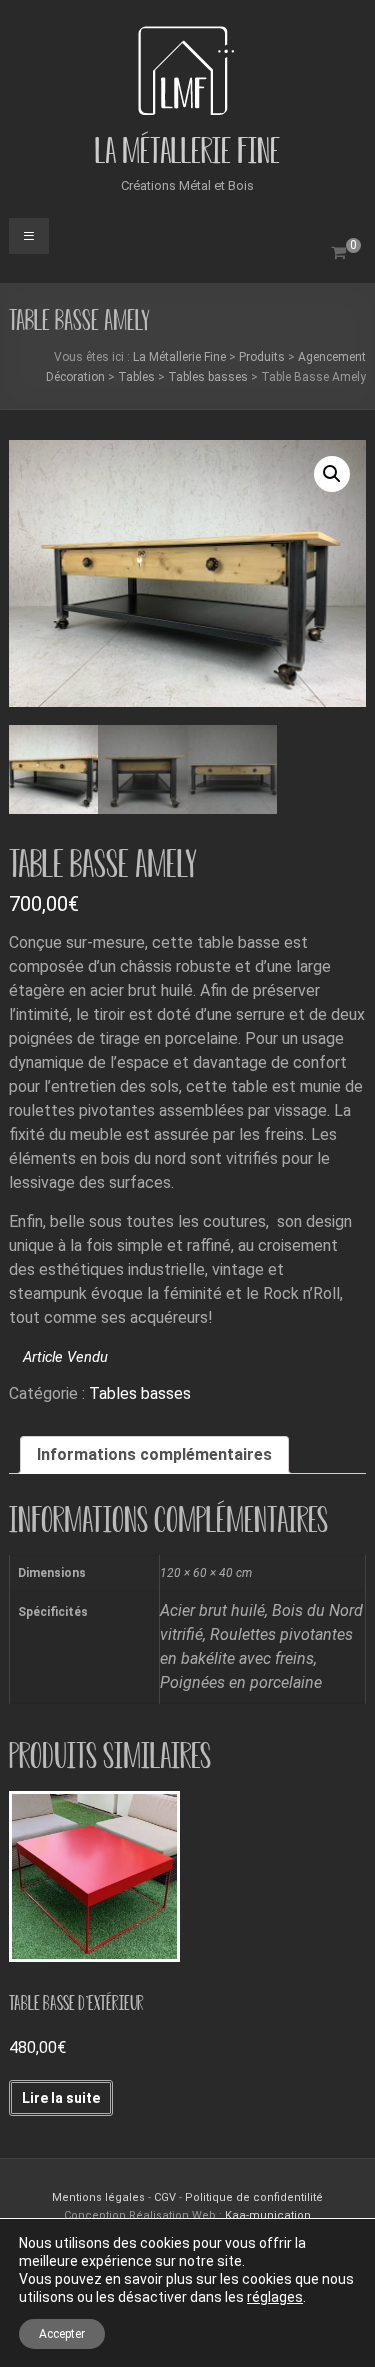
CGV (165, 2197)
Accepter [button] (62, 2334)
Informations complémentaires (154, 1454)
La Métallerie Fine (187, 150)
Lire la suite (61, 2098)
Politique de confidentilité (254, 2197)
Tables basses (140, 1393)
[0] (338, 253)
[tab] (154, 1455)
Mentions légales (100, 2197)
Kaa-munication (268, 2215)
